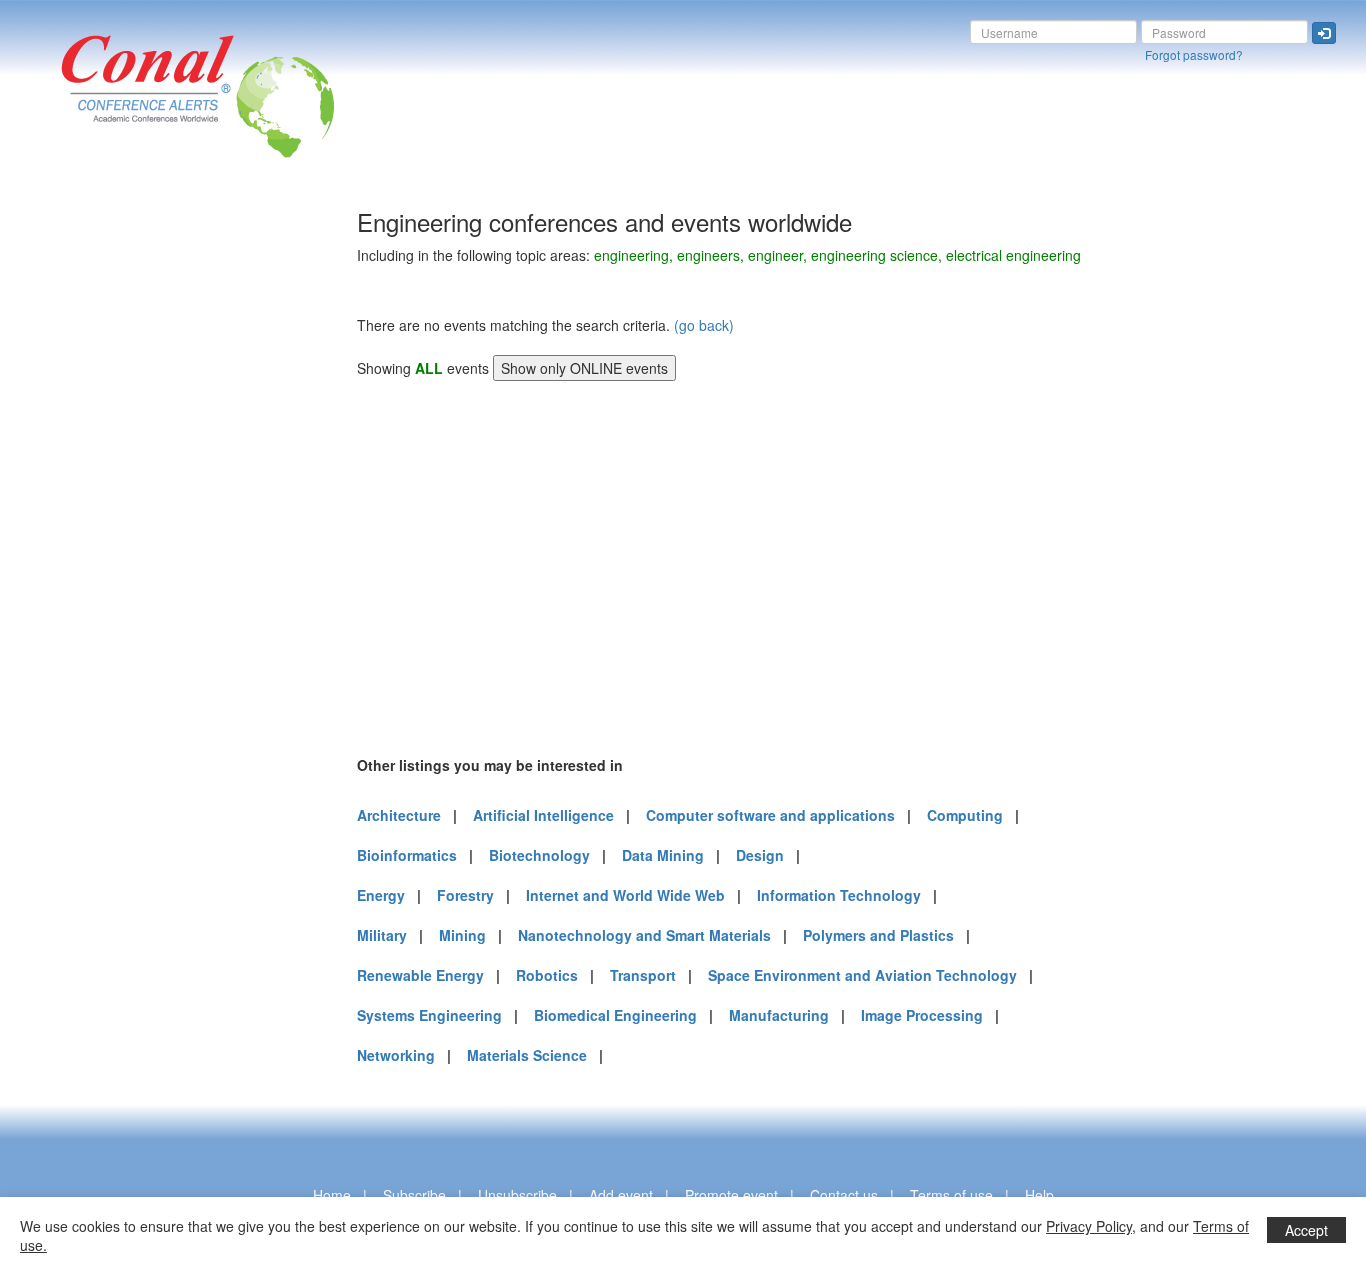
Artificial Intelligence (543, 815)
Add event (621, 1195)
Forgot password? (1194, 54)
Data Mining (663, 855)
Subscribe (414, 1195)
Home (332, 1195)
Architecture (399, 815)
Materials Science (527, 1055)
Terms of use (951, 1195)
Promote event (731, 1195)
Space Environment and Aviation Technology (862, 975)
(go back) (704, 325)
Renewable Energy (420, 975)
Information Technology (839, 895)
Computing (965, 815)
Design (760, 855)
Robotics (547, 975)
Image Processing (922, 1015)
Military (382, 935)
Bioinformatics (407, 855)
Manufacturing (779, 1015)
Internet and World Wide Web (625, 895)
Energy (381, 895)
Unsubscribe (517, 1195)
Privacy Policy (1089, 1226)
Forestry (465, 895)
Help (1039, 1195)
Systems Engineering (429, 1015)
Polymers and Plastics (878, 935)
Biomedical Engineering (615, 1015)
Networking (396, 1055)
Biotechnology (539, 855)
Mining (462, 935)
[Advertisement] (95, 509)
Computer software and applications (770, 815)
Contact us (844, 1195)
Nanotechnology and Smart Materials (644, 935)
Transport (643, 975)
